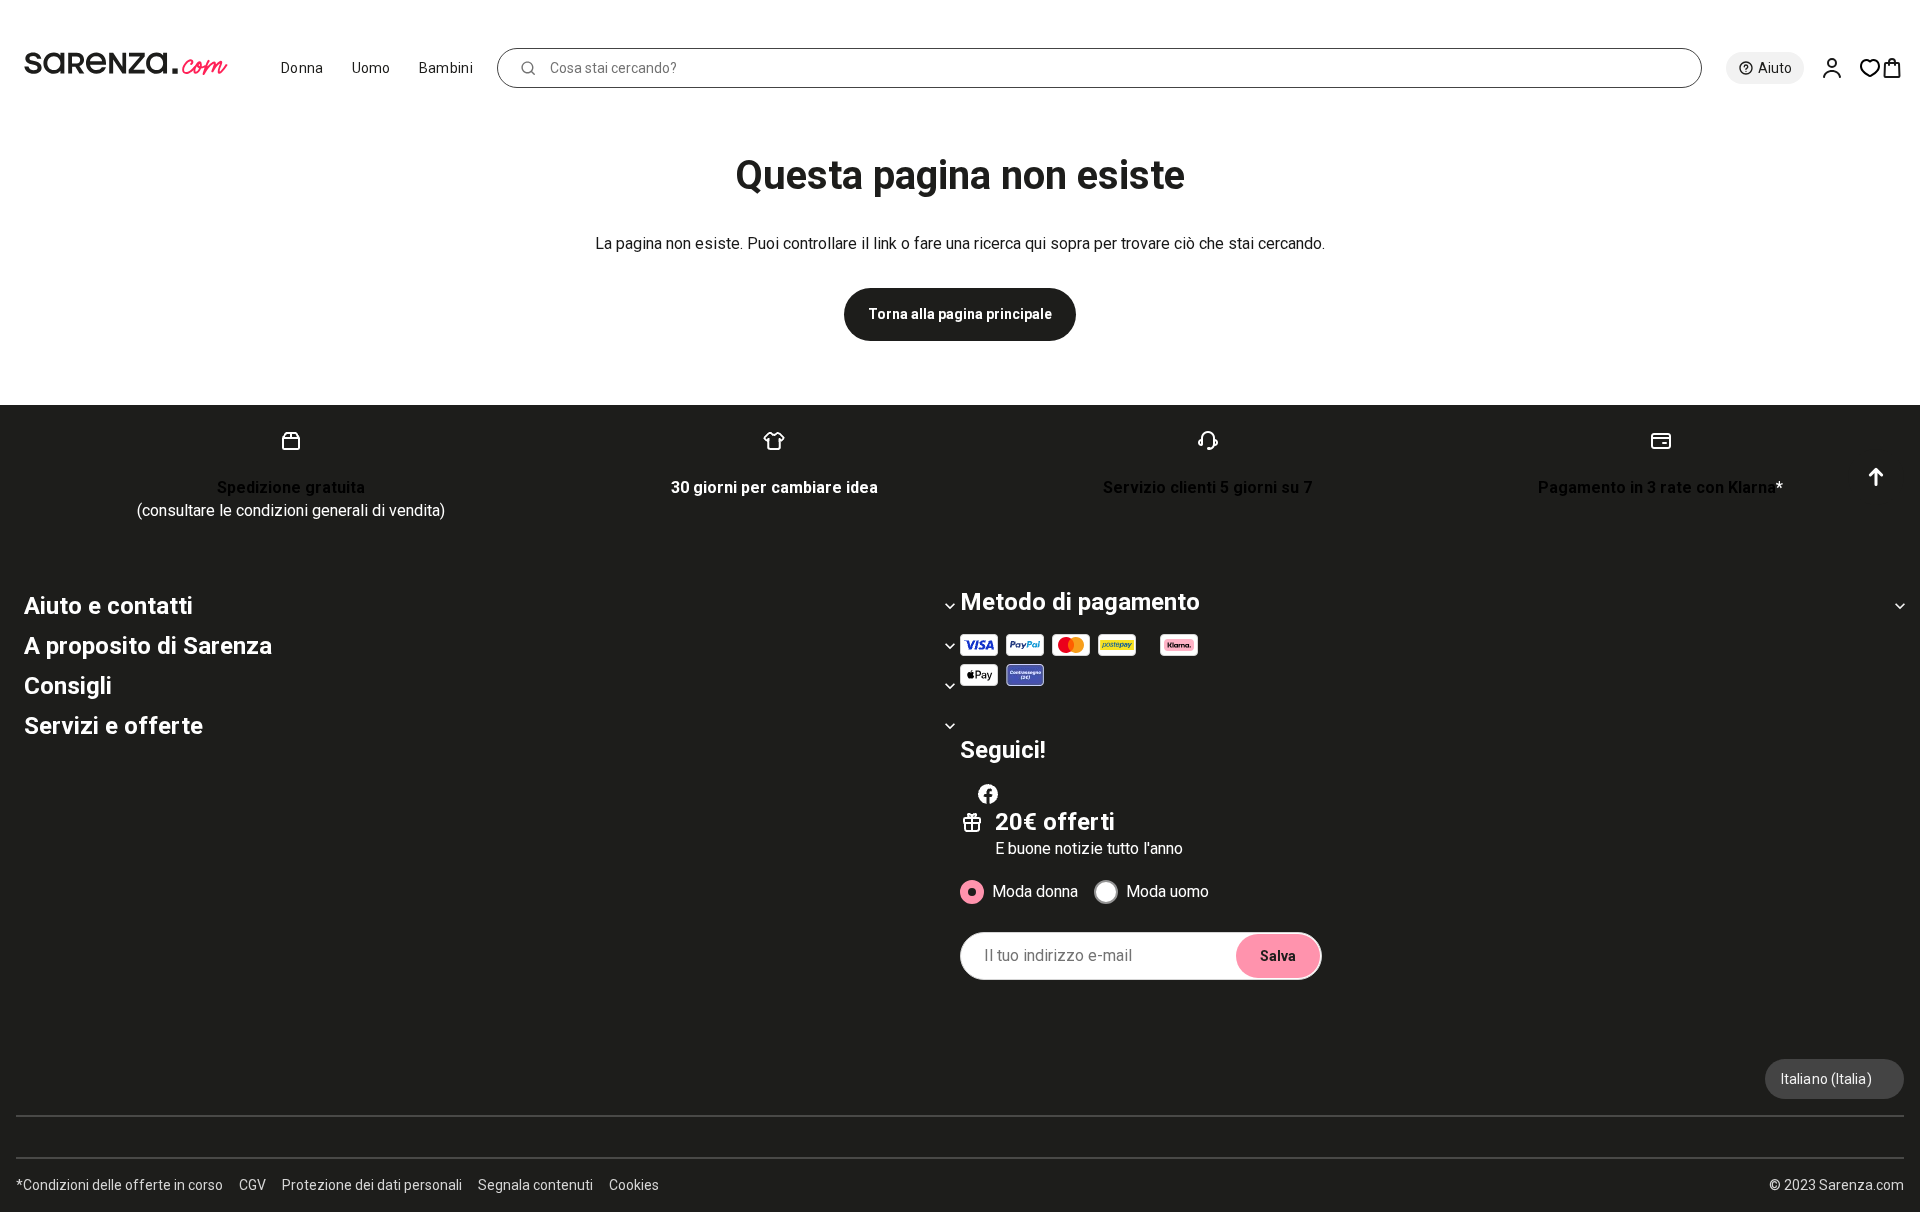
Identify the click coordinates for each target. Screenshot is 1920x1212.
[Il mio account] (1840, 68)
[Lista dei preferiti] (1870, 68)
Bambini (446, 68)
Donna (302, 68)
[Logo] (134, 64)
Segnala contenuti (535, 1185)
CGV (252, 1185)
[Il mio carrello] (1900, 68)
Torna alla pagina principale (960, 314)
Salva (1278, 956)
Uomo (371, 68)
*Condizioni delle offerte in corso (119, 1185)
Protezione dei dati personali (372, 1185)
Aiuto (1775, 68)
